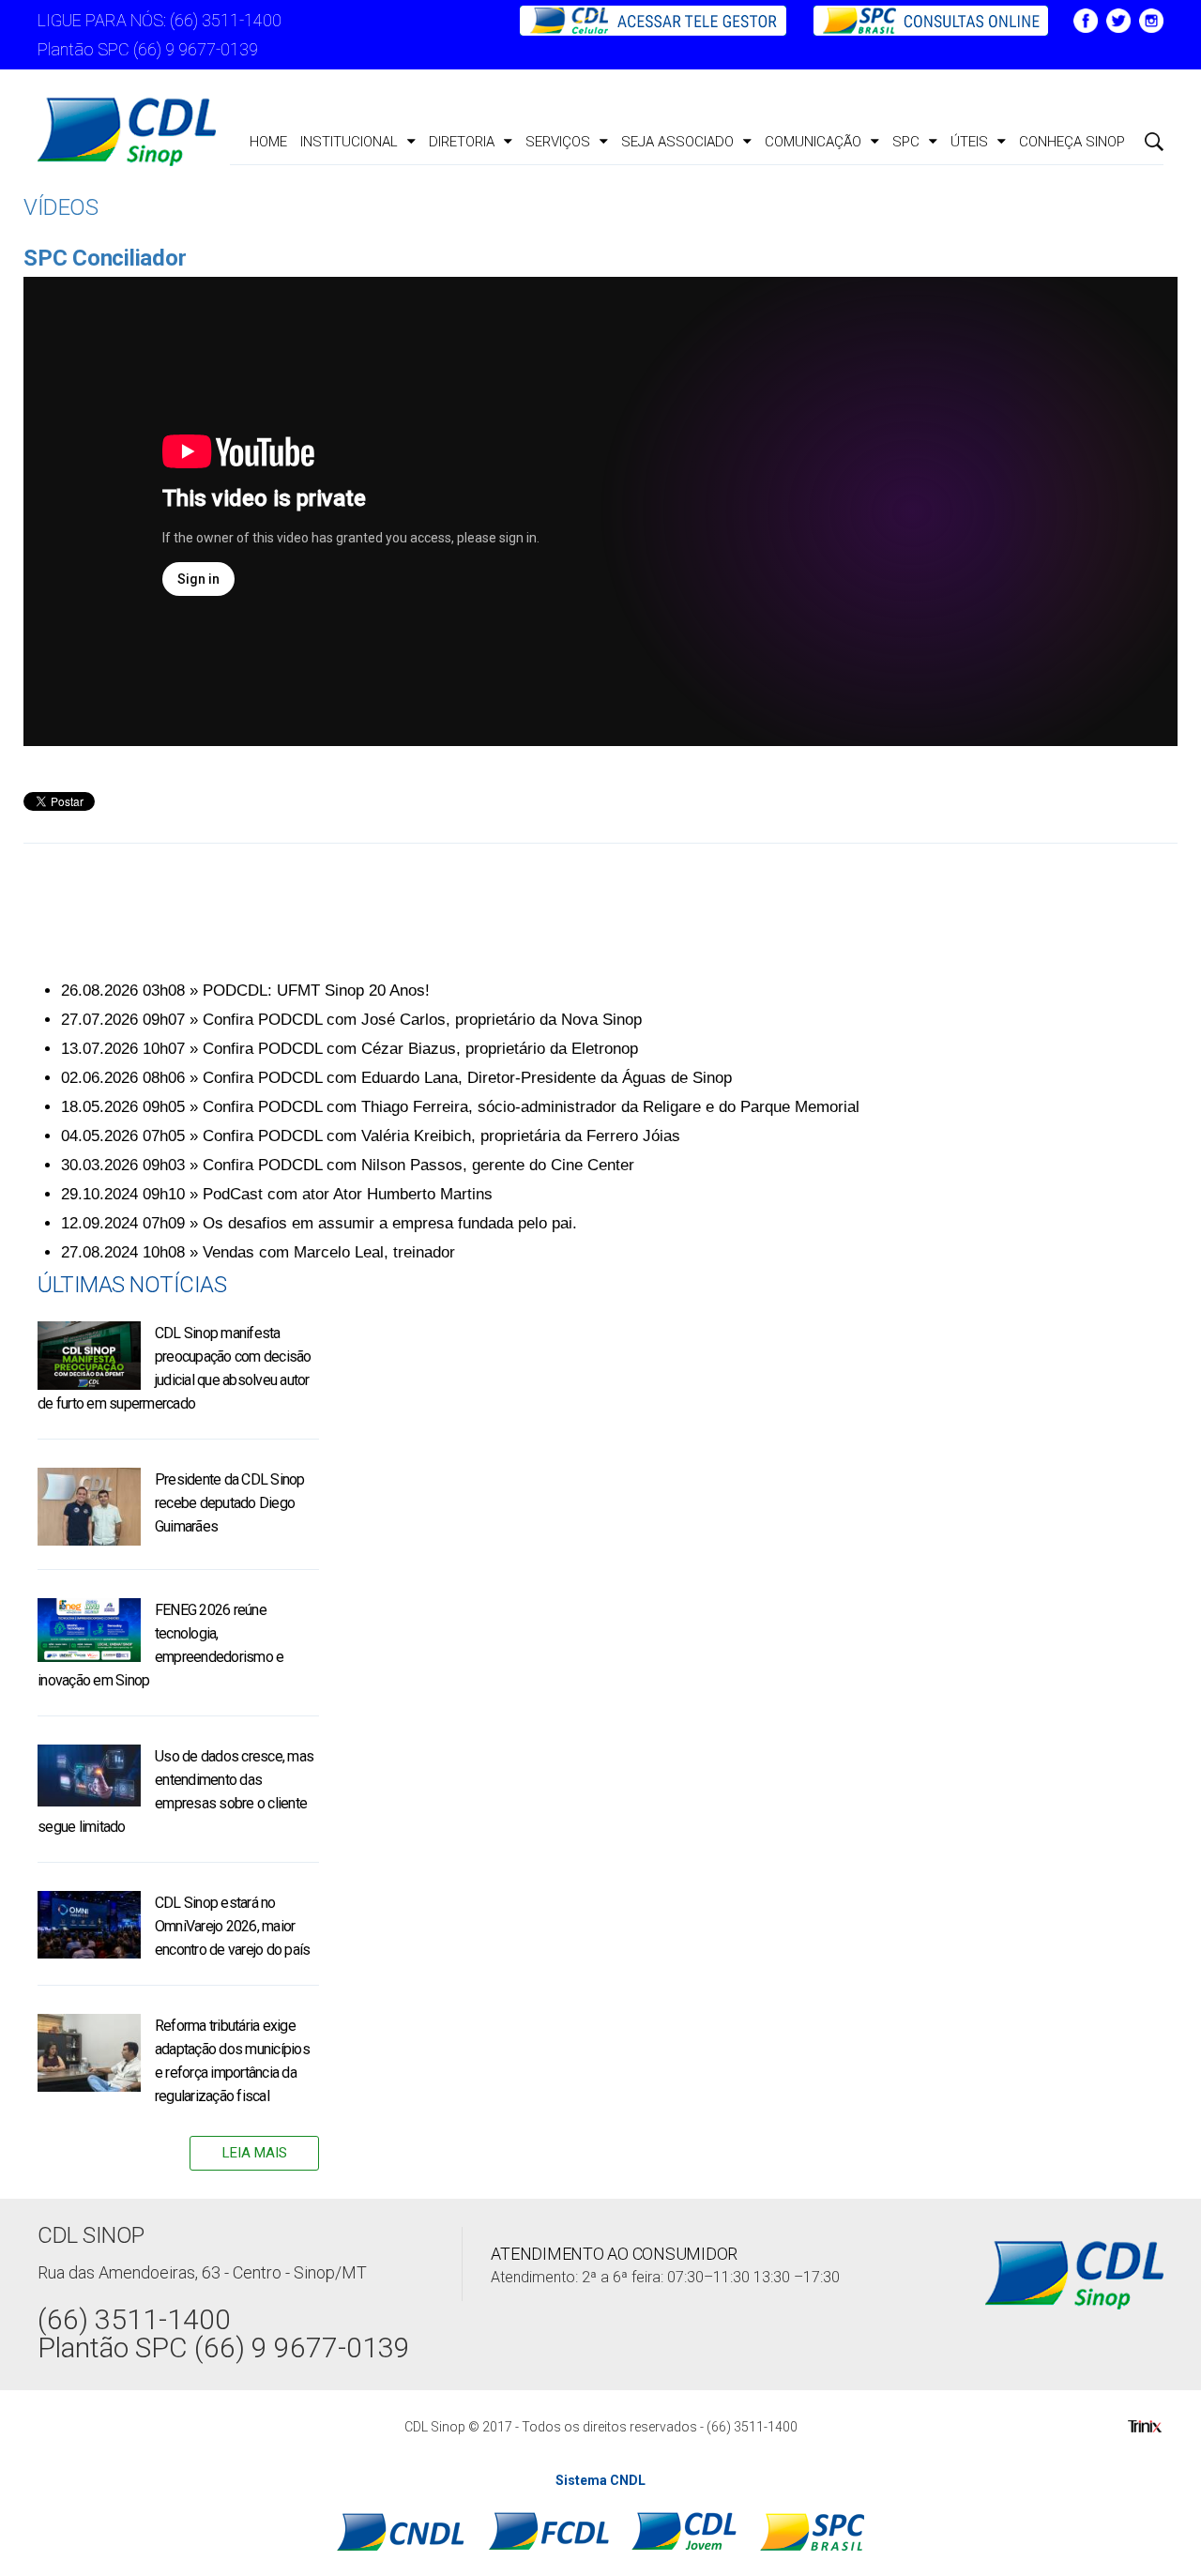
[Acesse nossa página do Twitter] (1118, 19)
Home (268, 142)
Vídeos (61, 207)
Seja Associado (677, 142)
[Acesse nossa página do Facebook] (1086, 19)
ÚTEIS (969, 142)
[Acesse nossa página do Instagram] (1151, 19)
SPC (906, 142)
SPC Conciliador (105, 258)
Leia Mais (255, 2153)
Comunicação (813, 142)
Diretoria (462, 142)
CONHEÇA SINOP (1072, 142)
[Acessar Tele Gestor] (655, 19)
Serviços (558, 142)
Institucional (349, 142)
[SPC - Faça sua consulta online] (921, 19)
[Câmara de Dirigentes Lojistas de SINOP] (127, 132)
